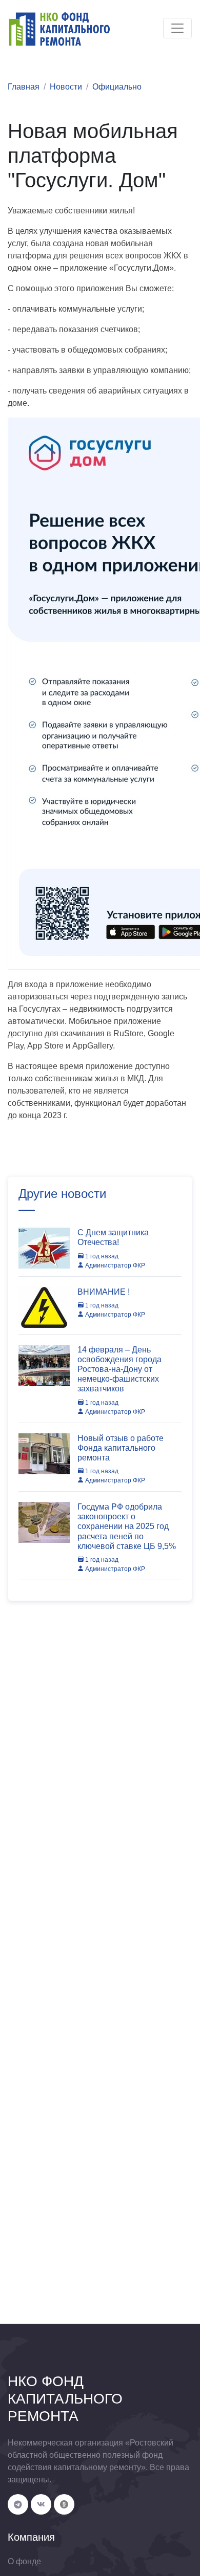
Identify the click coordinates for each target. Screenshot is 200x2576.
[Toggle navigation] (177, 28)
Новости (66, 87)
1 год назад (101, 1256)
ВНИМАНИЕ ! (104, 1292)
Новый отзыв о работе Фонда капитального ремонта (121, 1448)
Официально (117, 87)
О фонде (24, 2561)
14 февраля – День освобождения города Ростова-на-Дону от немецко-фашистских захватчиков (119, 1369)
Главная (24, 87)
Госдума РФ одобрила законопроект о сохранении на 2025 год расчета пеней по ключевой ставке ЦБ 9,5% (127, 1526)
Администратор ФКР (114, 1265)
